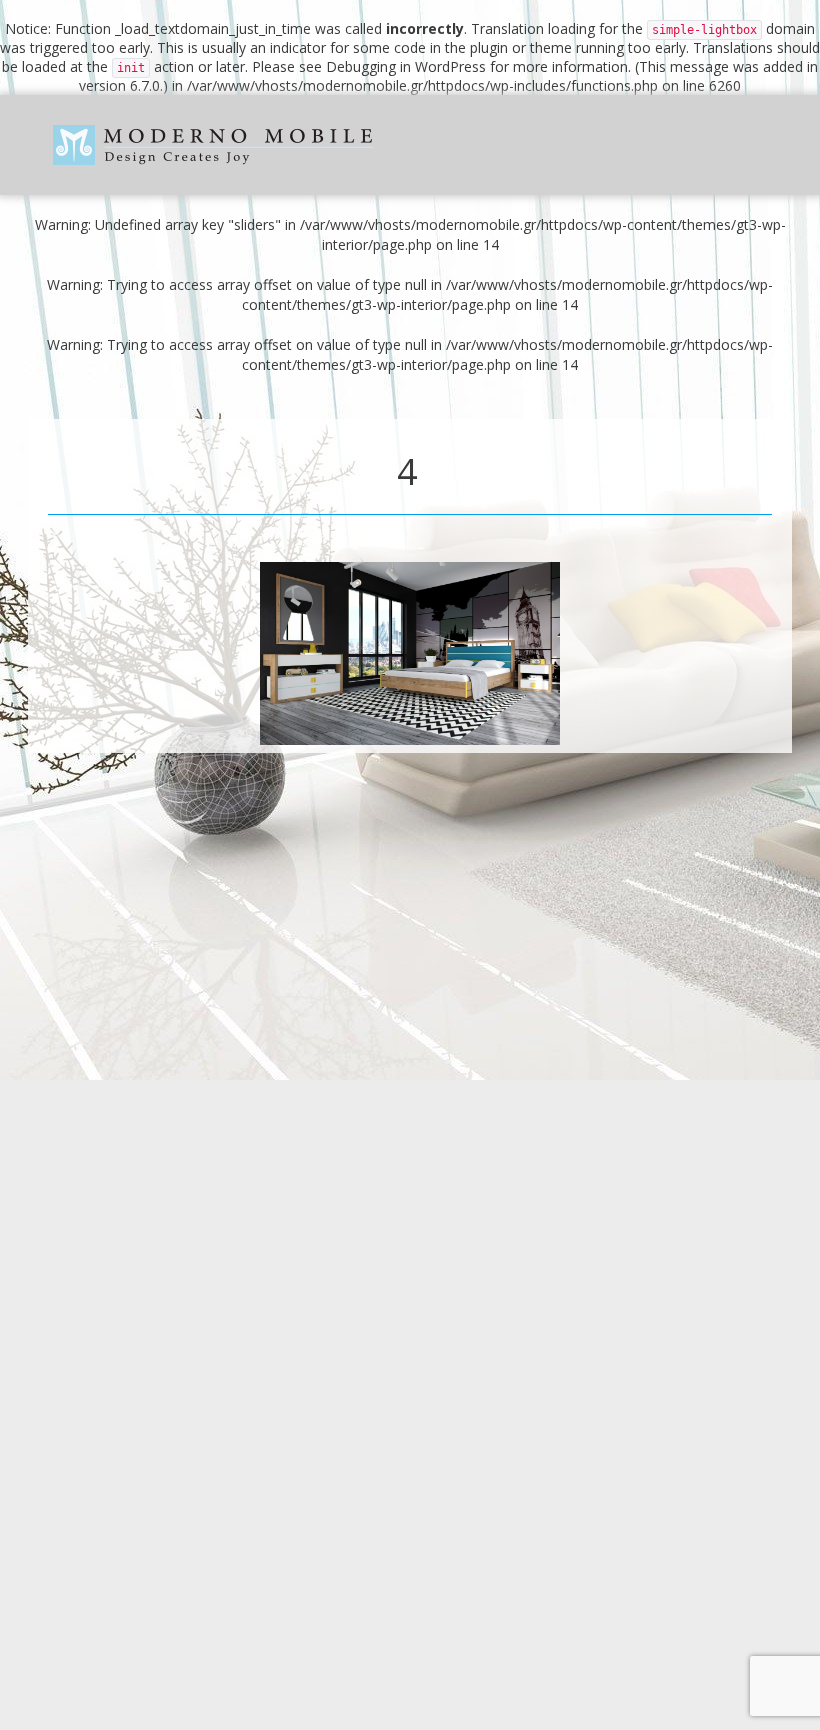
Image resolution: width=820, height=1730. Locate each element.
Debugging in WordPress (406, 66)
